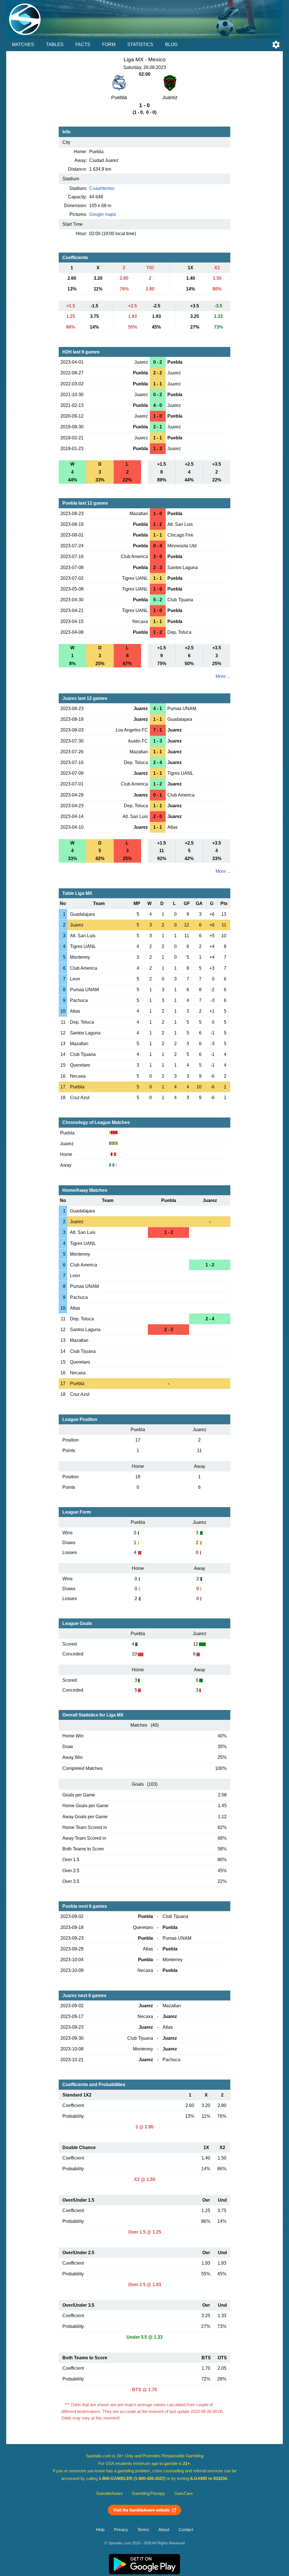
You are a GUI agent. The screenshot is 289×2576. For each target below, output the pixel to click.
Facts (83, 45)
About (164, 2530)
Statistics (140, 45)
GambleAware (110, 2493)
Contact (186, 2530)
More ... (223, 676)
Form (109, 45)
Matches (23, 45)
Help (100, 2530)
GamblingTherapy (149, 2493)
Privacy (121, 2530)
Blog (171, 45)
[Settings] (276, 45)
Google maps (103, 214)
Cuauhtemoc (102, 188)
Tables (55, 45)
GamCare (184, 2493)
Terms (143, 2530)
